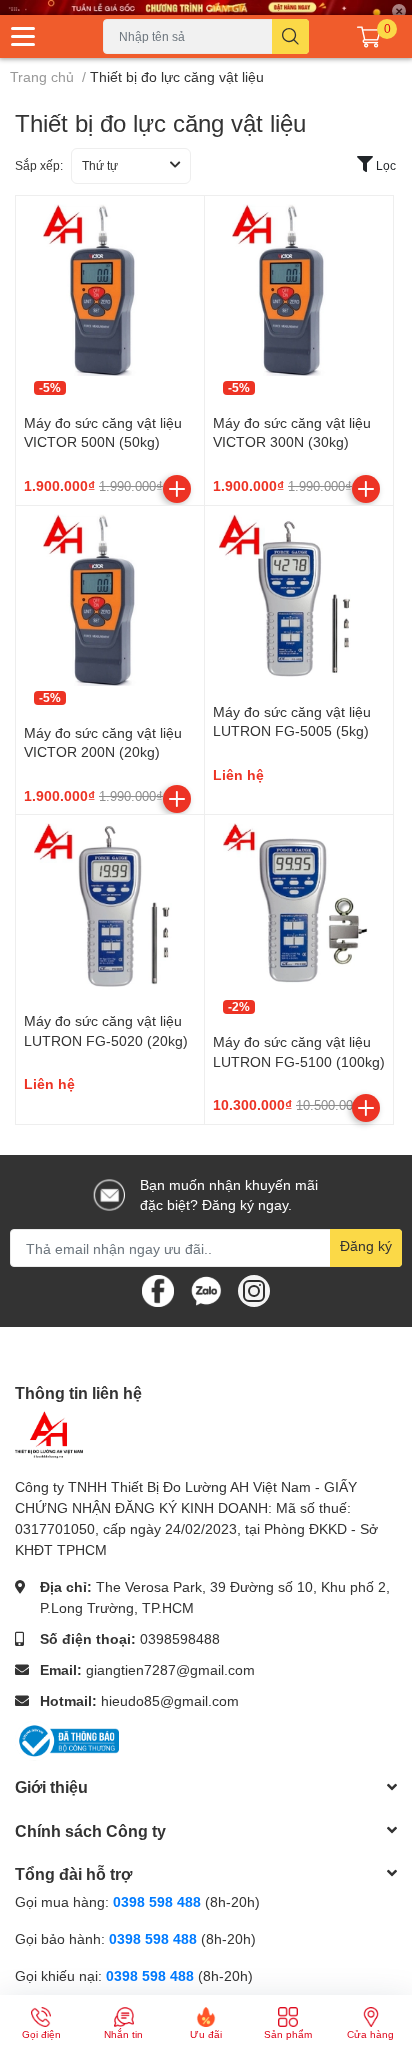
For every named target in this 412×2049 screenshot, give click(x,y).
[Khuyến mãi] (206, 7)
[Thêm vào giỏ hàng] (177, 489)
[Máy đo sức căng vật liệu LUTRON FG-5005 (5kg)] (299, 600)
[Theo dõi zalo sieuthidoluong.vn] (206, 1289)
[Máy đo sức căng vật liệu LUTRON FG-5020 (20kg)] (110, 909)
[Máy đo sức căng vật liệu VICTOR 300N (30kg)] (299, 290)
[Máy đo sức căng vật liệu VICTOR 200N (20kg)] (110, 600)
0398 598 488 (159, 1901)
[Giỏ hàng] (369, 36)
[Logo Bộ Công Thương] (67, 1739)
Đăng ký (366, 1245)
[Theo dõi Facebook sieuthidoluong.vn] (158, 1289)
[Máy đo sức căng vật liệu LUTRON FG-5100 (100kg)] (299, 909)
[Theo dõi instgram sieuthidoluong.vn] (254, 1289)
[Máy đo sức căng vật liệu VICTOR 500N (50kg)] (110, 290)
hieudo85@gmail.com (170, 1700)
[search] (290, 36)
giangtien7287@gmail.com (170, 1669)
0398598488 (180, 1638)
